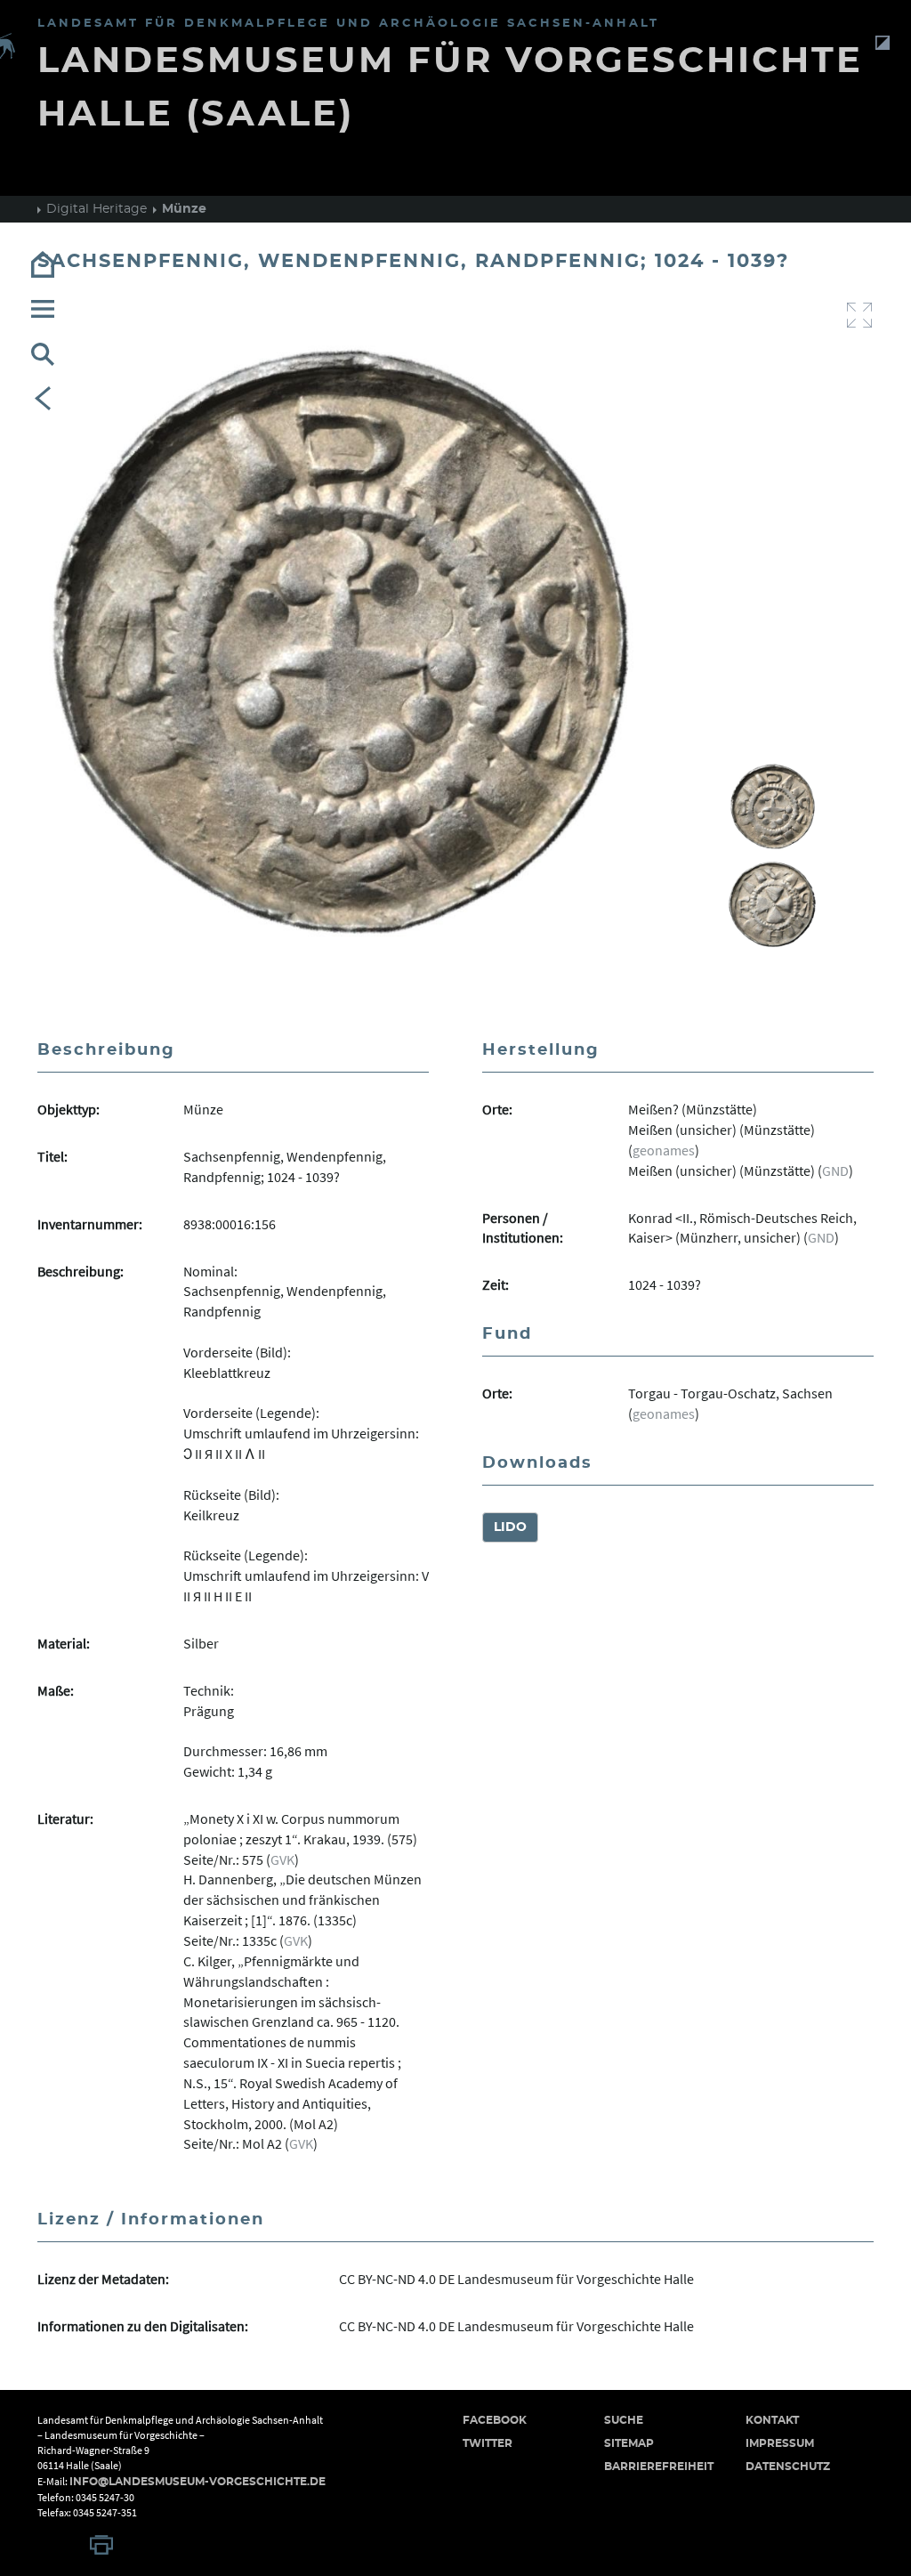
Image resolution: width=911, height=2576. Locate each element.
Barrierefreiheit (659, 2467)
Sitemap (629, 2443)
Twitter (488, 2443)
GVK (282, 1859)
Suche (624, 2420)
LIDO (510, 1527)
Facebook (495, 2420)
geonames (664, 1150)
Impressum (780, 2443)
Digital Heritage (97, 209)
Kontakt (772, 2420)
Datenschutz (788, 2467)
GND (835, 1171)
